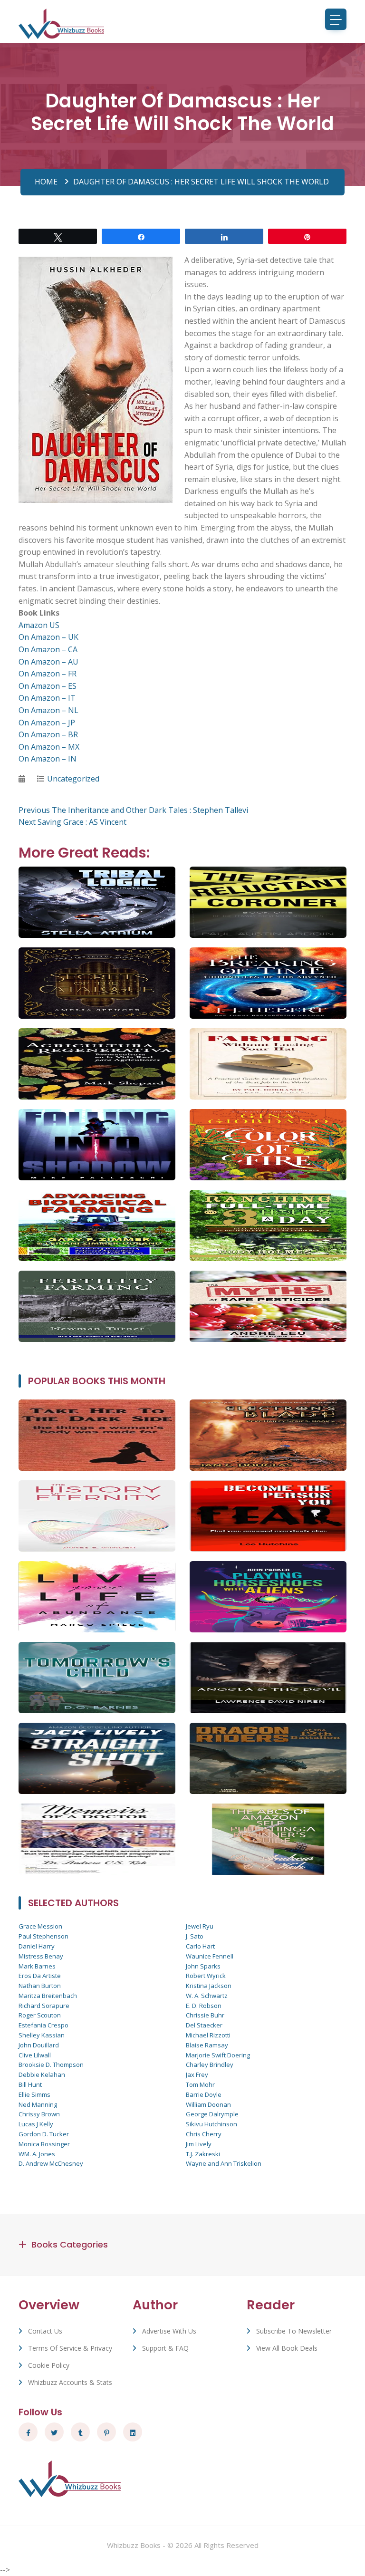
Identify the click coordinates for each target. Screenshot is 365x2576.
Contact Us (45, 2331)
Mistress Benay (41, 1956)
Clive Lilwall (35, 2055)
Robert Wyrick (206, 1976)
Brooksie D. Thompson (51, 2065)
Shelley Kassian (42, 2035)
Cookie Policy (49, 2365)
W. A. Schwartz (207, 1996)
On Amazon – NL (48, 710)
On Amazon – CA (48, 649)
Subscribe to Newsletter (294, 2331)
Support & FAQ (165, 2348)
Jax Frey (197, 2074)
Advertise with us (169, 2331)
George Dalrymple (212, 2114)
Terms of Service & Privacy (70, 2348)
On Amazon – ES (48, 686)
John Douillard (39, 2045)
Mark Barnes (37, 1966)
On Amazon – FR (48, 674)
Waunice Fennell (210, 1956)
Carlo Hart (200, 1946)
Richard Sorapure (44, 2006)
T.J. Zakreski (203, 2154)
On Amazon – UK (48, 637)
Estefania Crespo (43, 2025)
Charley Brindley (210, 2065)
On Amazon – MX (49, 747)
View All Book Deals (287, 2348)
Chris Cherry (204, 2134)
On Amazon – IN (48, 759)
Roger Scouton (40, 2015)
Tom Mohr (200, 2084)
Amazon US (39, 625)
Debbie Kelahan (42, 2074)
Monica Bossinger (44, 2144)
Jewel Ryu (200, 1926)
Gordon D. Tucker (44, 2134)
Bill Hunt (30, 2084)
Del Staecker (204, 2025)
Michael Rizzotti (208, 2035)
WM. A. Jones (37, 2154)
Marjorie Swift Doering (218, 2055)
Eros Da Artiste (40, 1976)
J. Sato (195, 1936)
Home (46, 182)
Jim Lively (199, 2144)
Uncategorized (73, 779)
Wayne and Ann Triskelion (224, 2163)
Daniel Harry (37, 1946)
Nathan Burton (40, 1986)
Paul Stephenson (43, 1936)
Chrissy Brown (39, 2114)
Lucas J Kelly (36, 2124)
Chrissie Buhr (205, 2015)
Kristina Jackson (209, 1986)
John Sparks (203, 1966)
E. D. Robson (204, 2006)
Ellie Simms (34, 2094)
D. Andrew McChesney (51, 2163)
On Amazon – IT (47, 698)
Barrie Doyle (204, 2094)
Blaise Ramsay (207, 2045)
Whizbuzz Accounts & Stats (70, 2382)
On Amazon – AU (48, 662)
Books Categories (70, 2244)
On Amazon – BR (48, 734)
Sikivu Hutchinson (211, 2124)
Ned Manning (38, 2104)
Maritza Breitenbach (48, 1996)
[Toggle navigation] (336, 19)
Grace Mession (40, 1926)
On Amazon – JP (47, 723)
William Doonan (208, 2104)
